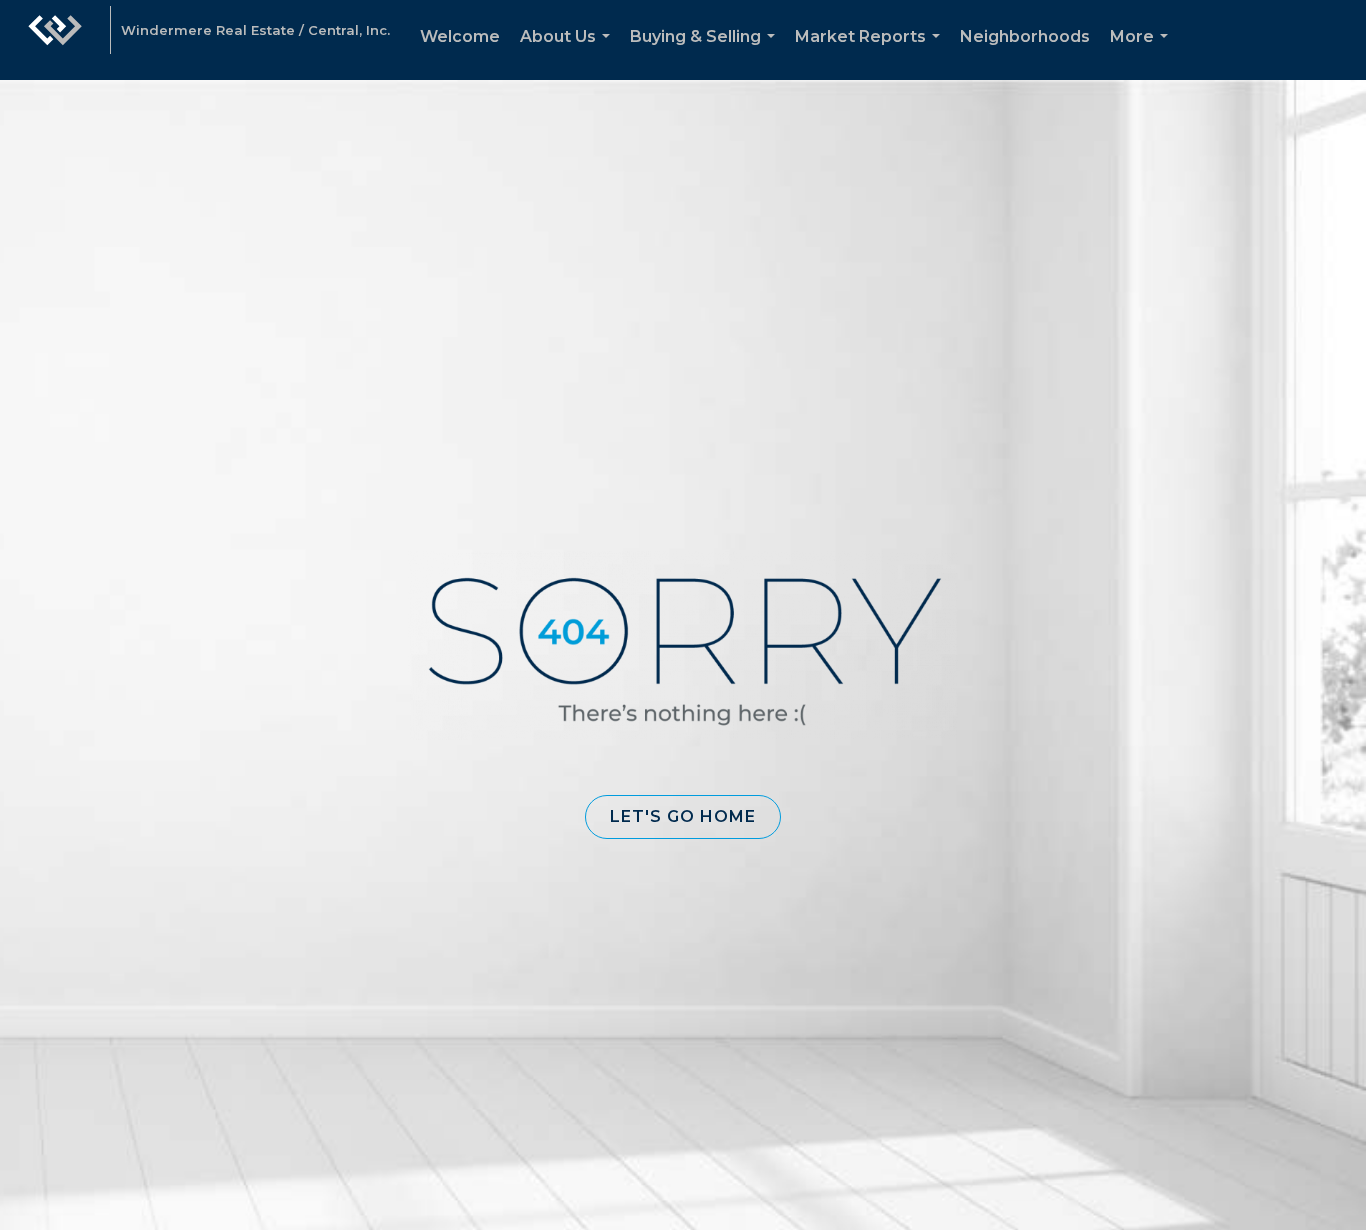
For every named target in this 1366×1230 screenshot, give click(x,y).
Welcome (460, 36)
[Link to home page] (55, 40)
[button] (683, 817)
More (1143, 53)
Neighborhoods (1025, 36)
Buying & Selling (706, 53)
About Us (569, 53)
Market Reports (871, 53)
